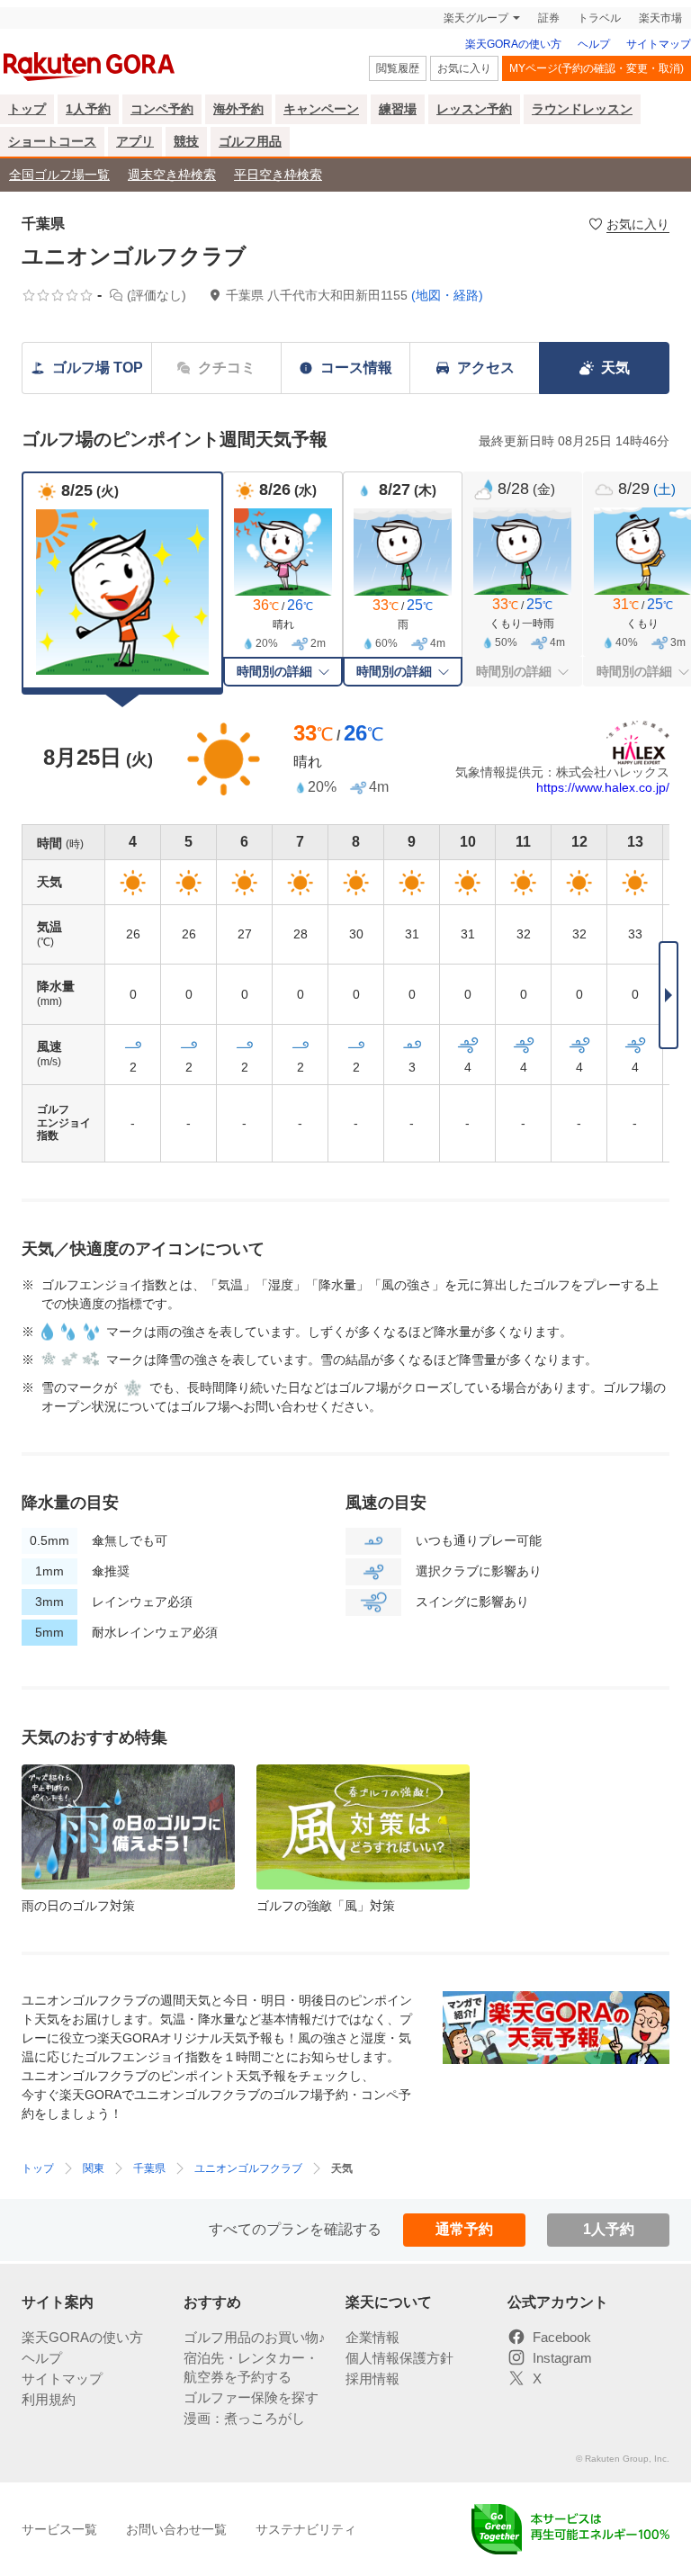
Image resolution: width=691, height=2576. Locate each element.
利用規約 (49, 2399)
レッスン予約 (474, 109)
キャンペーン (321, 109)
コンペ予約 (162, 109)
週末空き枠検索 (172, 175)
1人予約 (88, 109)
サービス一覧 (59, 2529)
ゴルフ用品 (250, 141)
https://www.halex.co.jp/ (603, 787)
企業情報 (372, 2337)
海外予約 (238, 109)
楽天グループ (476, 18)
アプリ (135, 141)
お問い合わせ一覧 (176, 2529)
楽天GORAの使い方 (513, 44)
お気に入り (464, 68)
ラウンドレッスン (582, 109)
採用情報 (372, 2379)
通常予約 (464, 2229)
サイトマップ (659, 44)
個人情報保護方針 (399, 2358)
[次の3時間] (669, 995)
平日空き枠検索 (278, 175)
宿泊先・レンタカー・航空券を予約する (251, 2367)
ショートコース (52, 141)
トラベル (599, 18)
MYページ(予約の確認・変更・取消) (597, 68)
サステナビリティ (306, 2529)
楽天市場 (660, 18)
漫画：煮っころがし (244, 2418)
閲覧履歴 (398, 68)
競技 (186, 141)
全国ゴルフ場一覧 (59, 175)
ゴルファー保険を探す (251, 2397)
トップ (27, 109)
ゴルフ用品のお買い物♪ (255, 2337)
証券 (549, 18)
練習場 (398, 109)
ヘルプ (594, 44)
